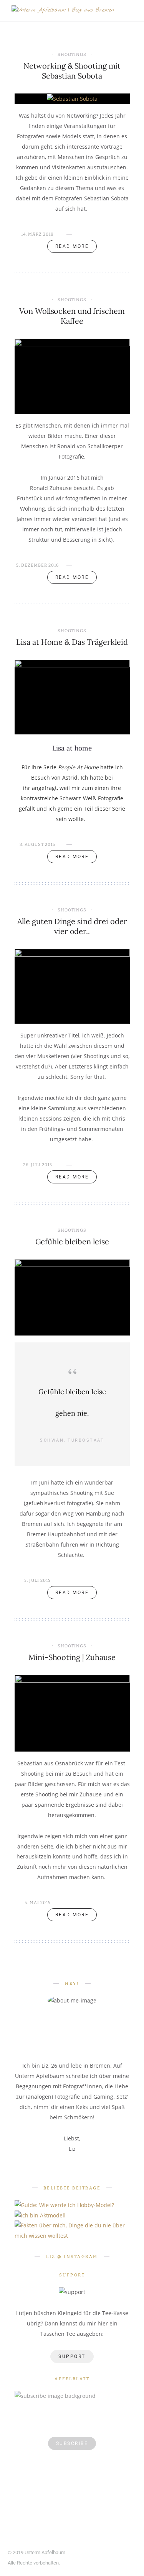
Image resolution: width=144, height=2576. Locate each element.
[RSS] (134, 2553)
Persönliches (72, 2220)
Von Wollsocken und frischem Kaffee (72, 316)
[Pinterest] (100, 2553)
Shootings (72, 55)
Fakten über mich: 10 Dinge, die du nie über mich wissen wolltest (72, 2247)
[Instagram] (111, 2553)
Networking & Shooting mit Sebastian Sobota (72, 71)
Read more (72, 246)
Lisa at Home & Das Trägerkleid (72, 642)
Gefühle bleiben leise (72, 1241)
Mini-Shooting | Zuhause (72, 1657)
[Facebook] (89, 2553)
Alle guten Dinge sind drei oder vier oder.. (72, 926)
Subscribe (72, 2443)
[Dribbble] (122, 2553)
